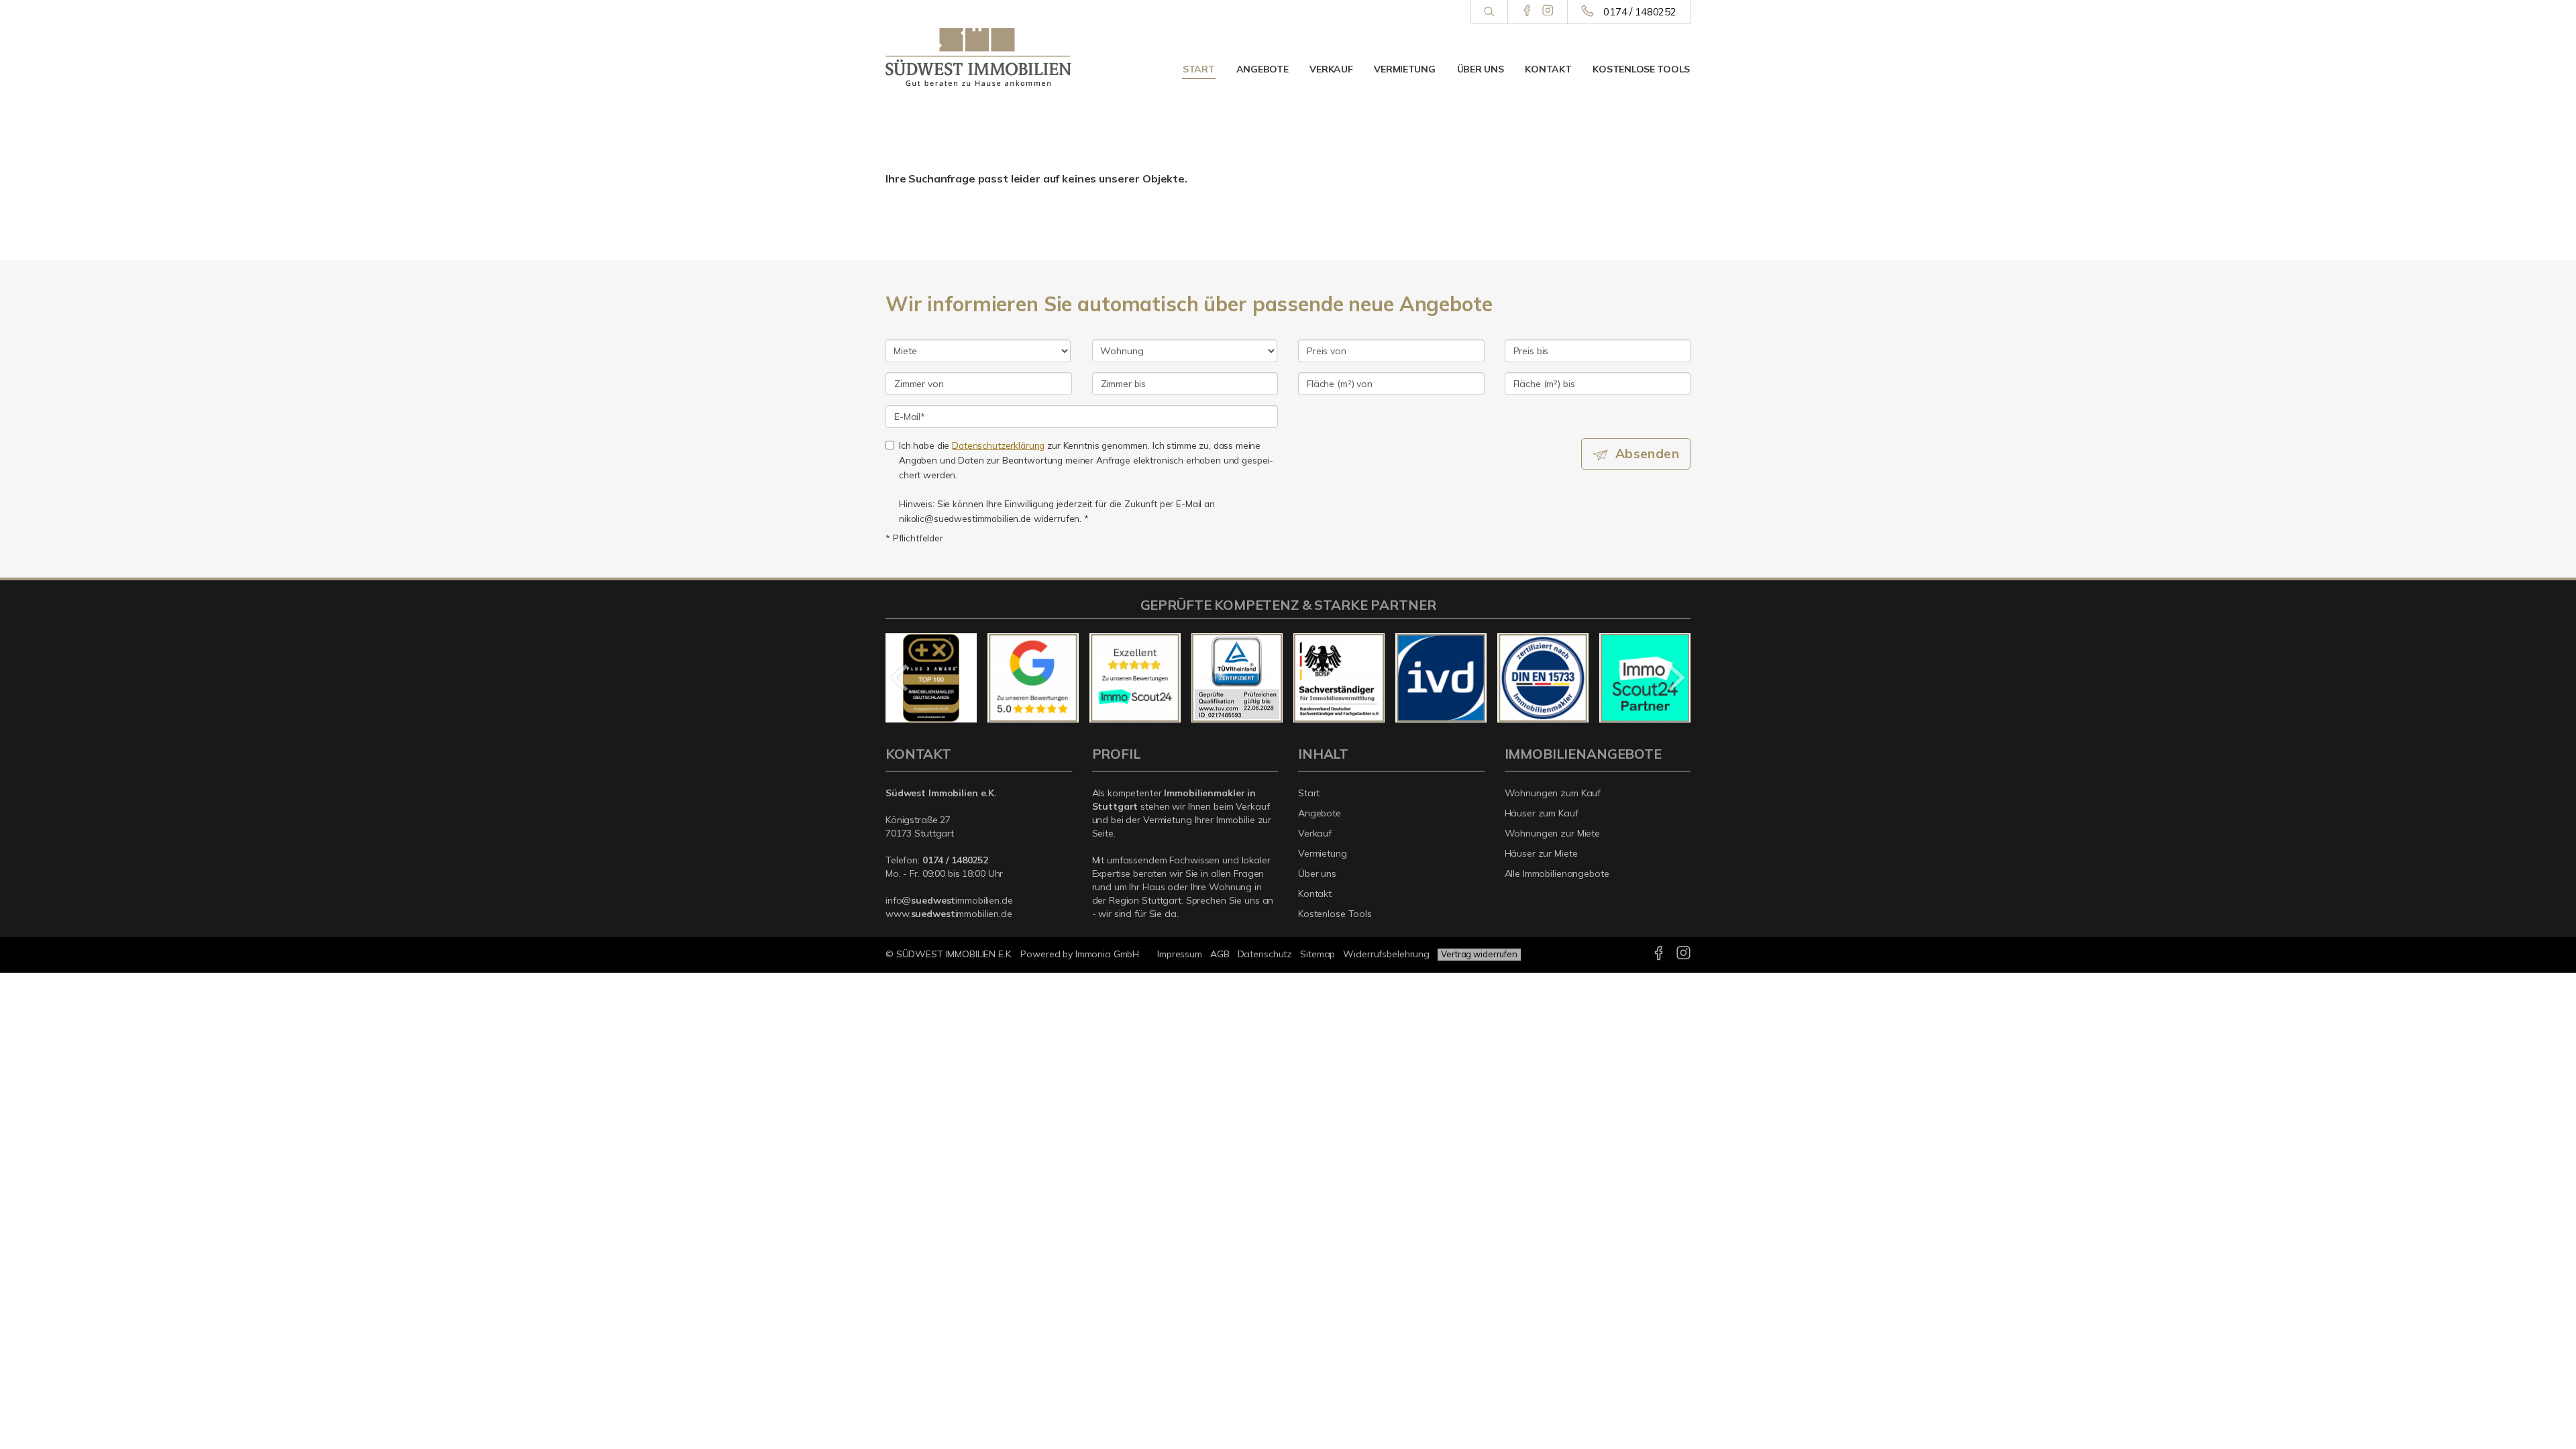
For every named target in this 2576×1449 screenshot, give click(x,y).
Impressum (1180, 954)
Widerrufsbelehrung (1386, 954)
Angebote (1263, 69)
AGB (1220, 954)
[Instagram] (1548, 11)
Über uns (1481, 69)
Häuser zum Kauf (1542, 813)
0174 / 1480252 (1640, 12)
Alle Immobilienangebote (1557, 873)
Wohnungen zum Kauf (1553, 793)
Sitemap (1318, 954)
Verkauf (1331, 69)
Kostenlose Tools (1641, 69)
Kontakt (1548, 69)
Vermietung (1404, 69)
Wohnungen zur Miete (1553, 833)
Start (1199, 69)
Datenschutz (1265, 954)
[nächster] (1675, 678)
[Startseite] (979, 57)
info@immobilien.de (949, 900)
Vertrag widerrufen (1479, 954)
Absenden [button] (1647, 453)
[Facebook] (1527, 11)
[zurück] (901, 678)
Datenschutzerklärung (998, 445)
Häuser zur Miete (1541, 853)
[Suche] (1489, 12)
